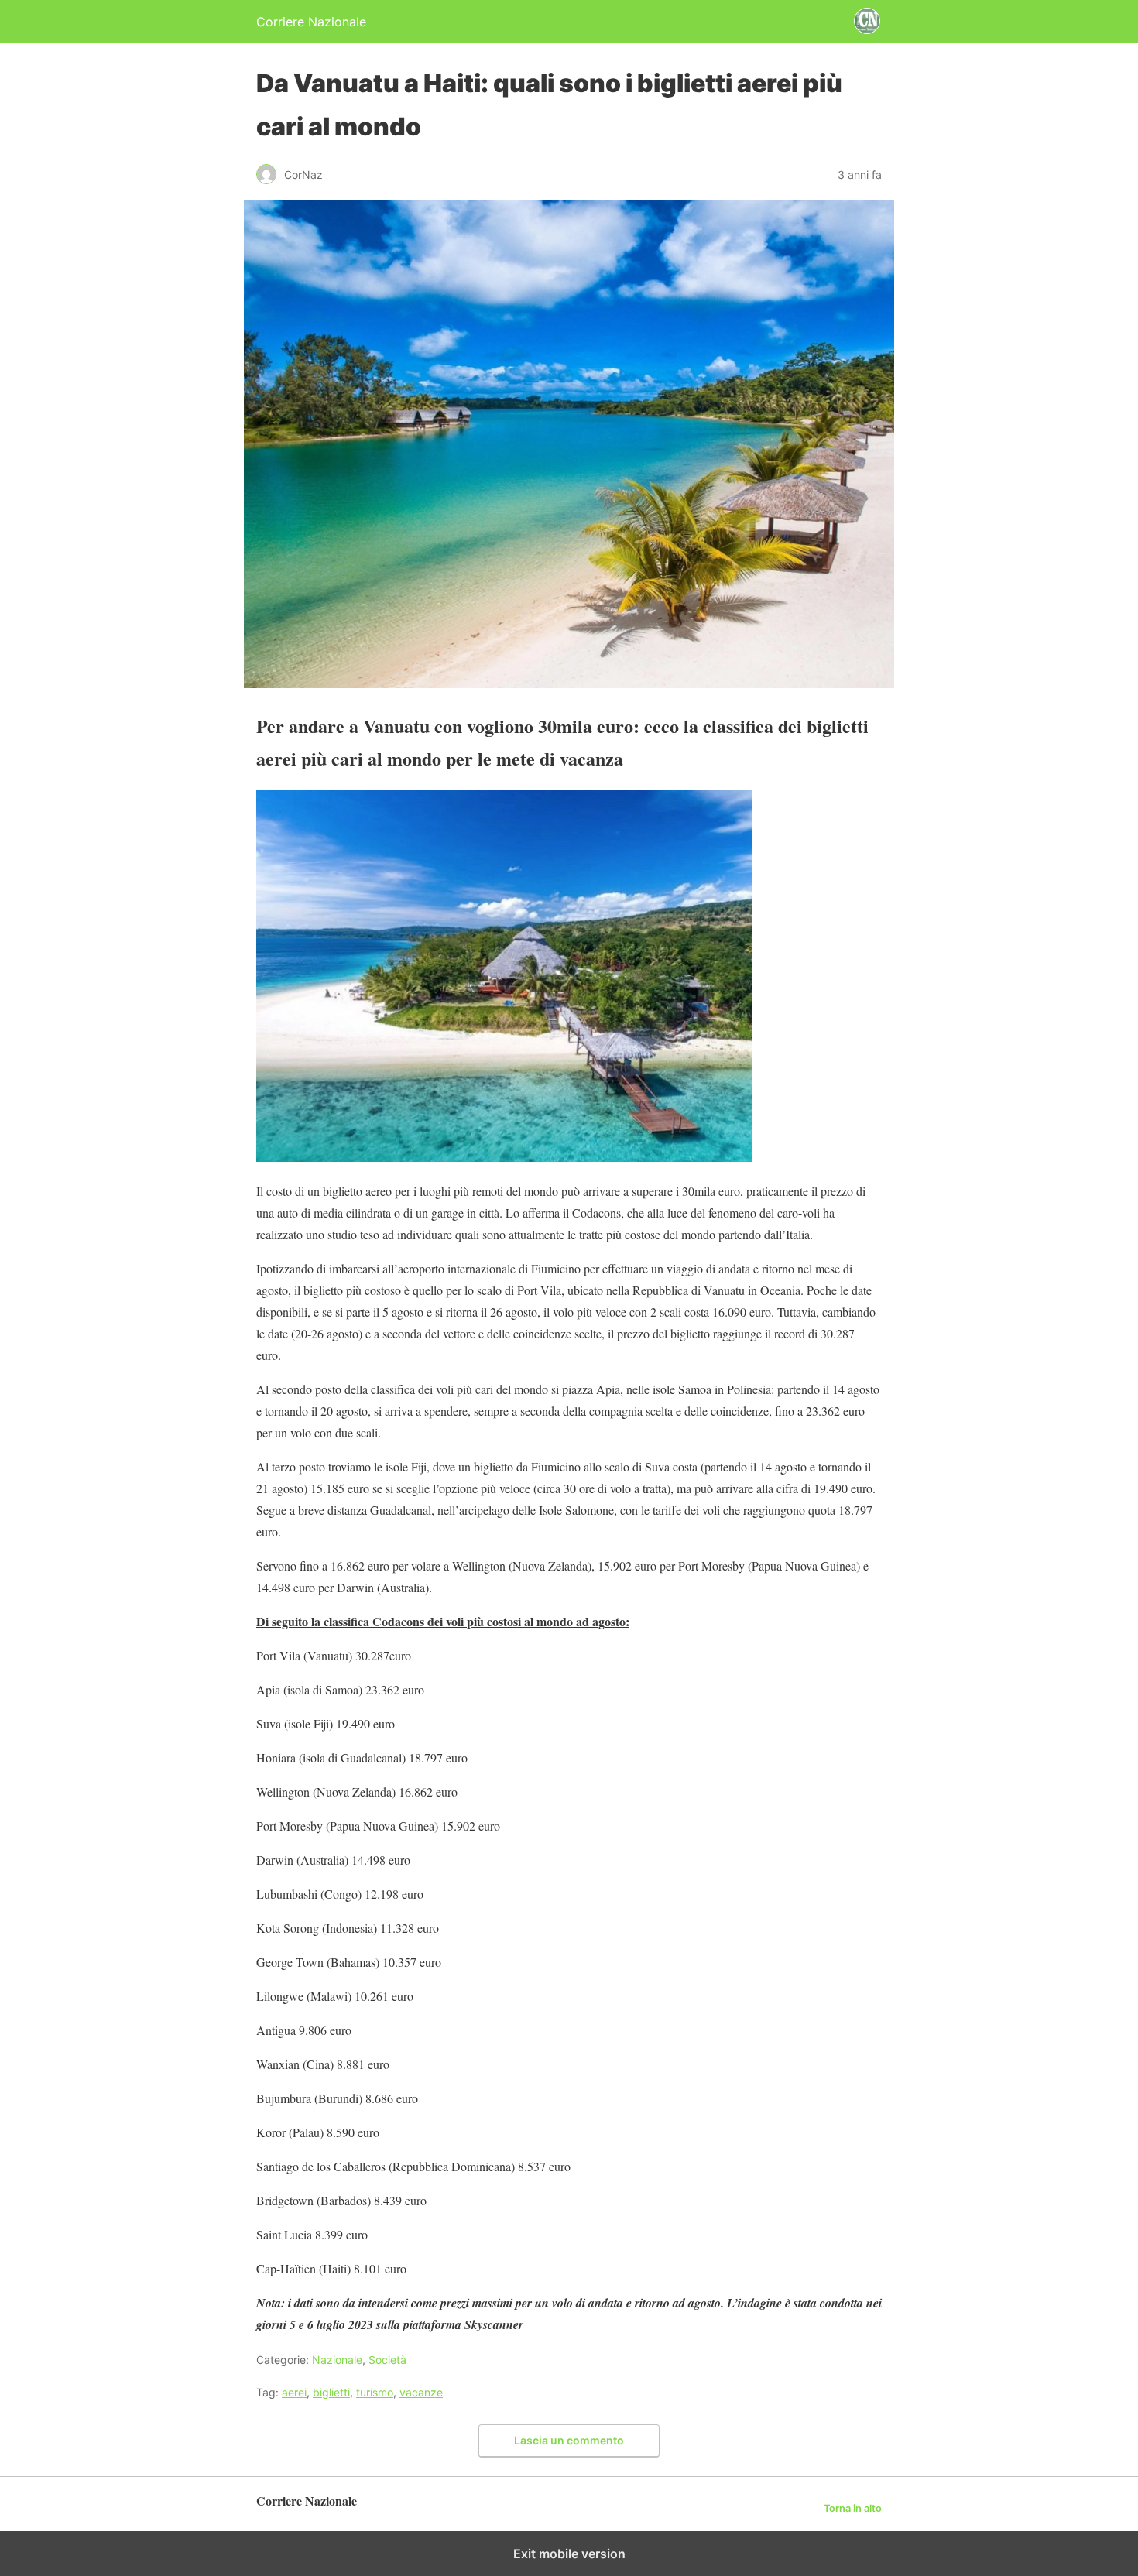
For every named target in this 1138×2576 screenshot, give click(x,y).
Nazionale (337, 2360)
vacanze (421, 2392)
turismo (375, 2392)
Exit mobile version (569, 2554)
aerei (294, 2392)
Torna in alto (853, 2508)
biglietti (331, 2392)
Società (387, 2360)
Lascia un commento (569, 2440)
